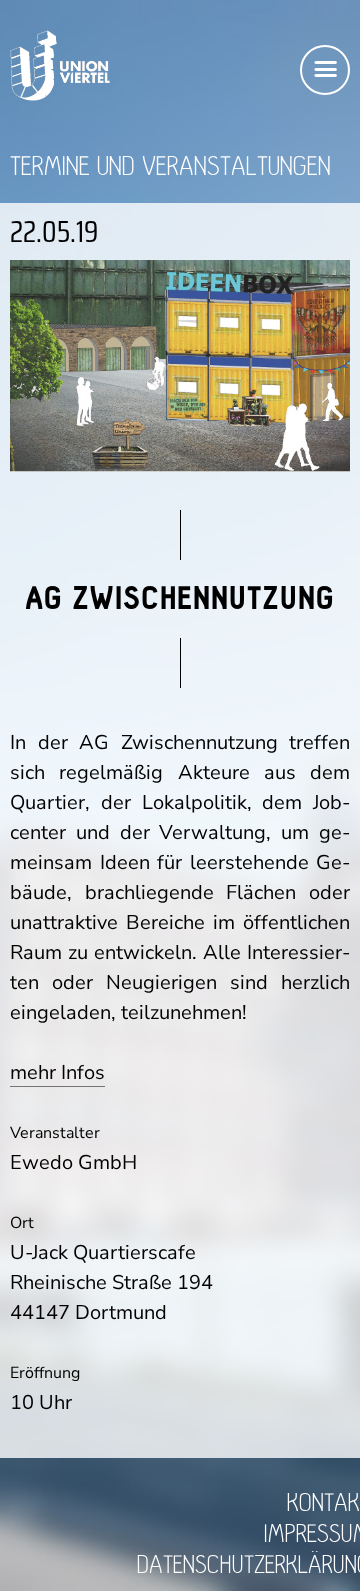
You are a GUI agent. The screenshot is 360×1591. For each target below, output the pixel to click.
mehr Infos (57, 1072)
